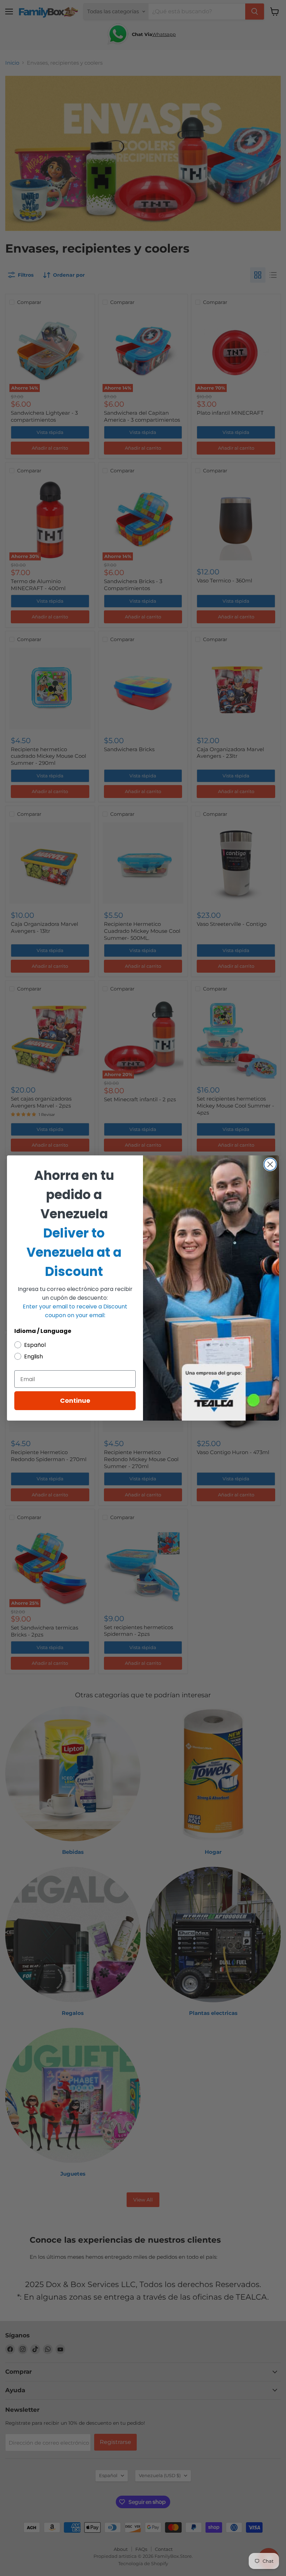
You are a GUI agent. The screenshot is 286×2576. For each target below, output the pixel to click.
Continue (75, 1401)
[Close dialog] (270, 1164)
